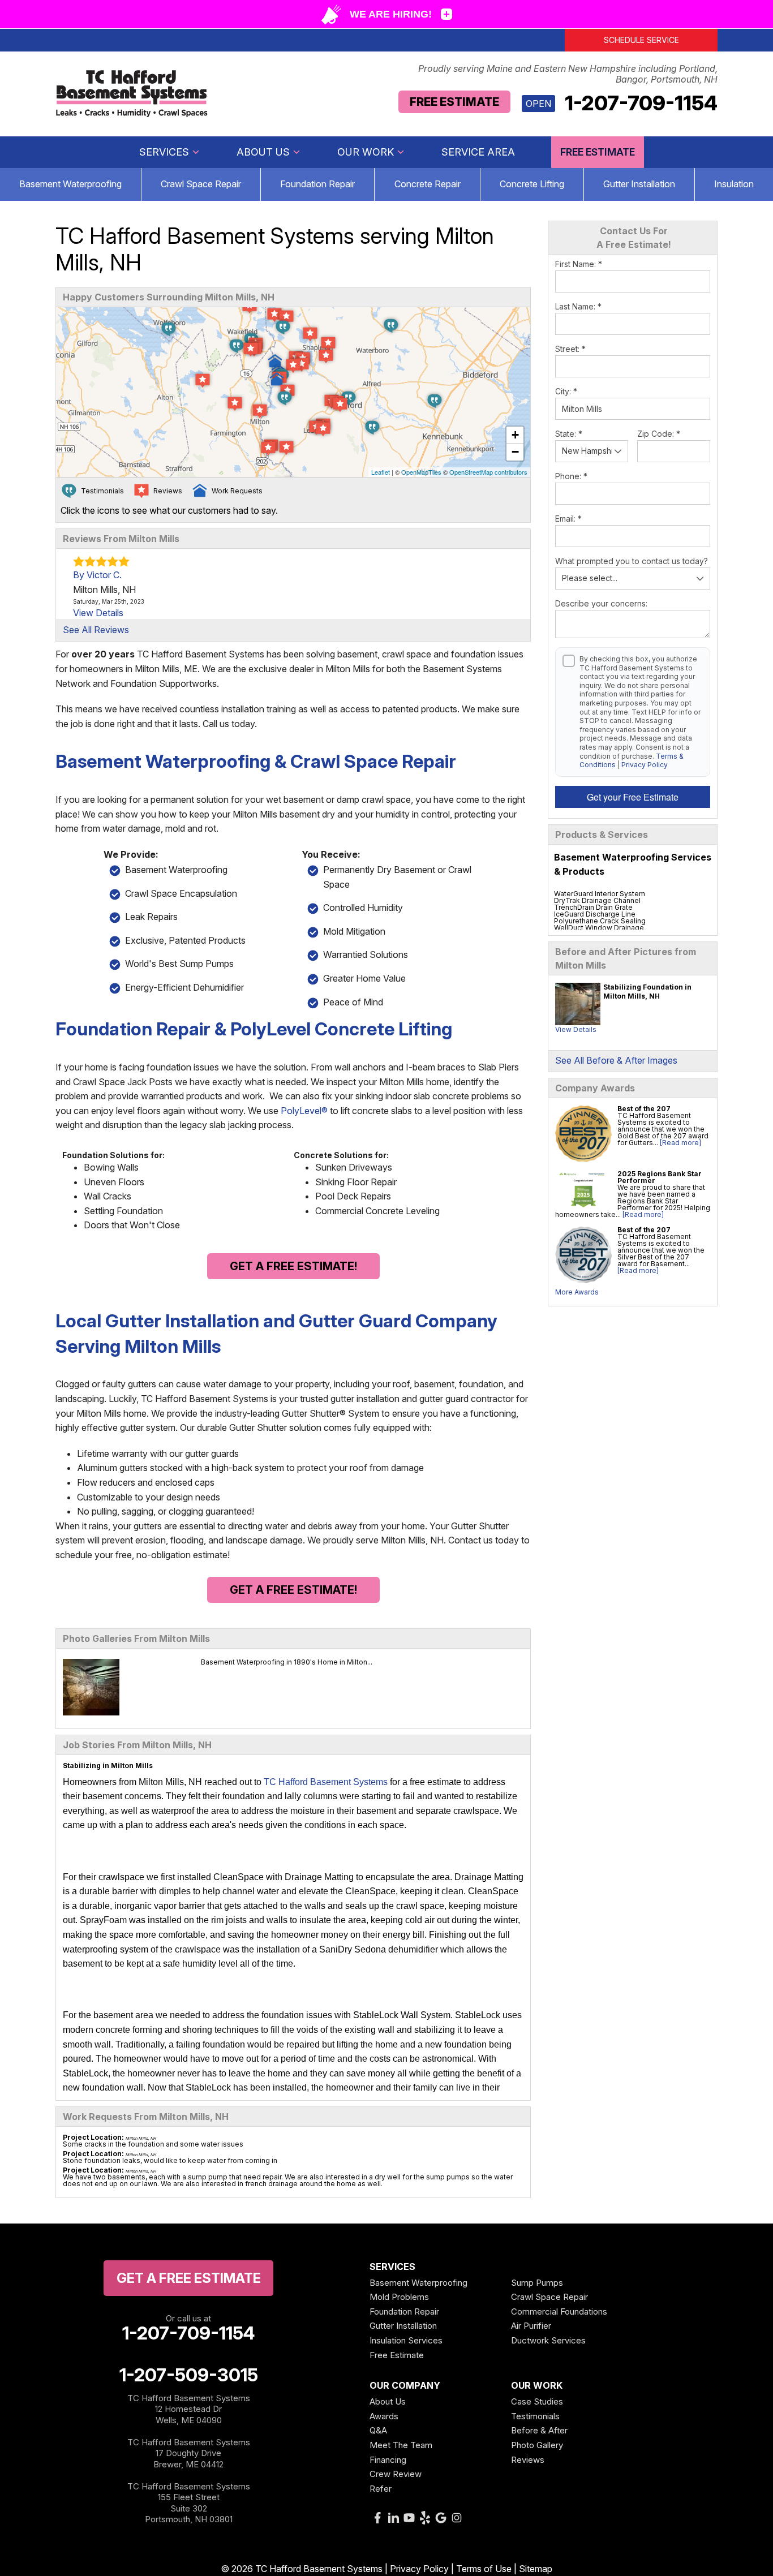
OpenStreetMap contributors (488, 472)
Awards (384, 2416)
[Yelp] (425, 2518)
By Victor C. (97, 575)
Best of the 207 (644, 1109)
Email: (568, 519)
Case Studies (537, 2401)
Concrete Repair (428, 184)
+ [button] (515, 435)
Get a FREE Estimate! (293, 1266)
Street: (570, 349)
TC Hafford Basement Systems (326, 1782)
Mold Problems (399, 2297)
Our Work (366, 152)
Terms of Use (484, 2569)
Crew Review (396, 2474)
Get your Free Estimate (633, 797)
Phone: (571, 476)
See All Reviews (96, 630)
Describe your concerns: (601, 603)
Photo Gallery (537, 2445)
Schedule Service (641, 40)
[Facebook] (377, 2518)
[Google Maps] (441, 2518)
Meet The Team (401, 2445)
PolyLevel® (304, 1111)
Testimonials (535, 2416)
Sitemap (536, 2569)
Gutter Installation (639, 184)
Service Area (478, 152)
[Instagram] (457, 2518)
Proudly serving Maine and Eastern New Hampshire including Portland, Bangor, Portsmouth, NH (568, 74)
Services (164, 152)
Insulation (734, 184)
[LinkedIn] (393, 2518)
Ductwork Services (548, 2340)
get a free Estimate (189, 2278)
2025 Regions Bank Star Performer (660, 1177)
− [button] (515, 452)
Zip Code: (659, 434)
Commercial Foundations (559, 2311)
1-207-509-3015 (189, 2375)
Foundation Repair (317, 184)
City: (566, 391)
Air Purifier (531, 2326)
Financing (388, 2460)
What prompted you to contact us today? (632, 561)
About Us (263, 152)
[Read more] (680, 1143)
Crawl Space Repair (201, 184)
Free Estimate (454, 102)
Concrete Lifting (532, 184)
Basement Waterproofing (70, 184)
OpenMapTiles (421, 472)
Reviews (528, 2460)
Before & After (539, 2430)
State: (569, 434)
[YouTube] (409, 2518)
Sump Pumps (537, 2283)
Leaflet (381, 472)
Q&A (378, 2430)
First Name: (579, 264)
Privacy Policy (645, 765)
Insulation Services (406, 2340)
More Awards (577, 1292)
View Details (576, 1029)
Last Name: (578, 306)
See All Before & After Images (616, 1060)
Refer (381, 2489)
